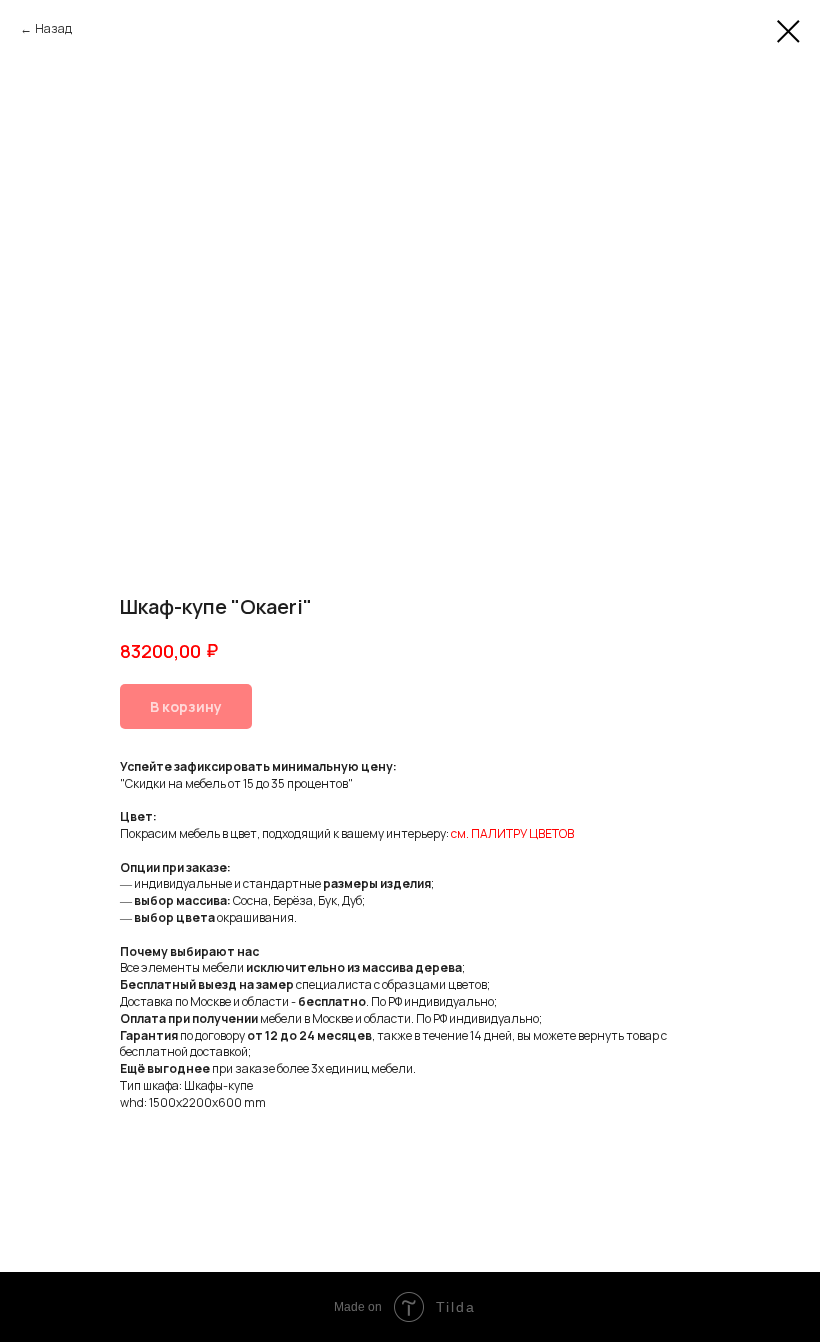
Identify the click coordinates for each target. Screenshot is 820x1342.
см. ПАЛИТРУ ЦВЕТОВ (512, 833)
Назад (53, 28)
